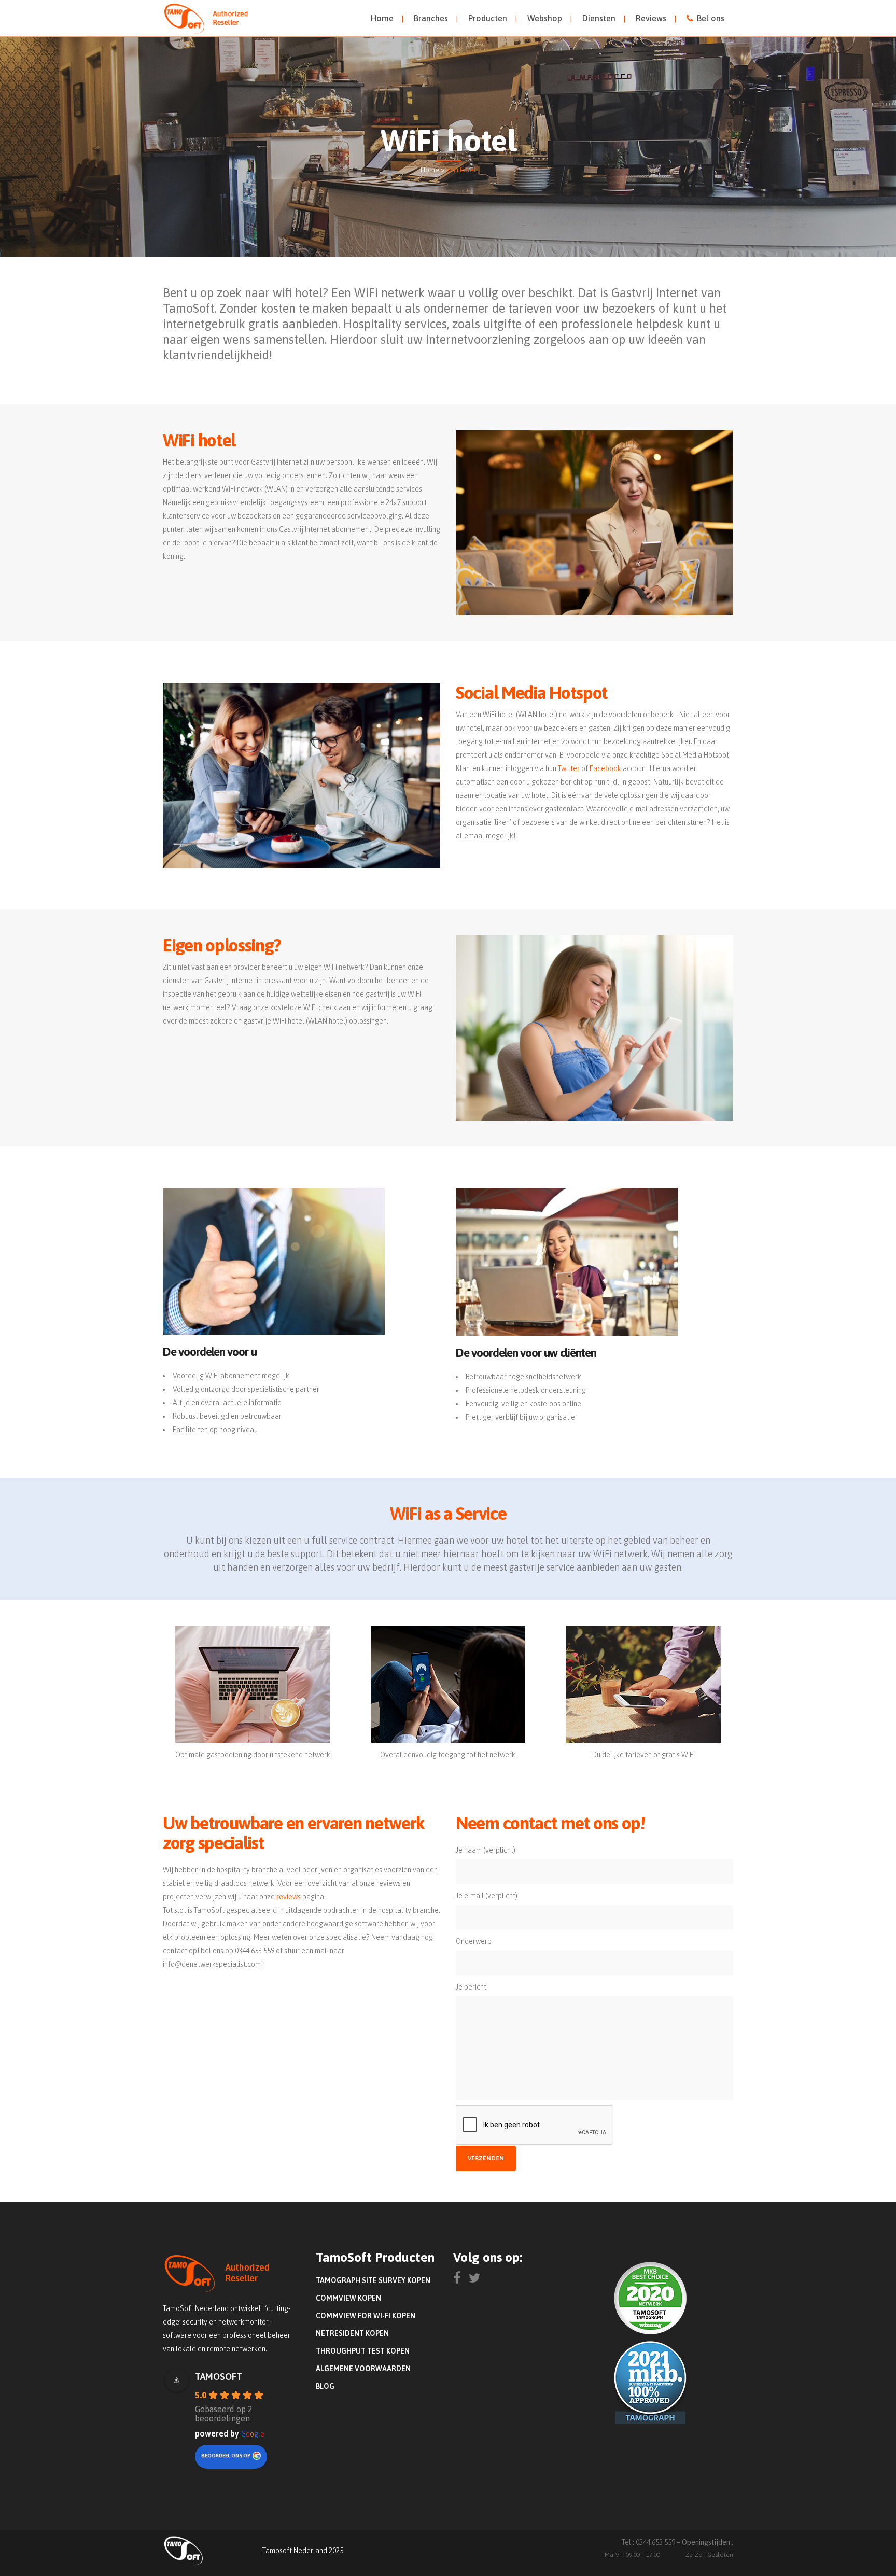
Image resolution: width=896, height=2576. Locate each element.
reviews (289, 1897)
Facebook (605, 768)
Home (430, 170)
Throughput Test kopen (363, 2351)
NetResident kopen (352, 2333)
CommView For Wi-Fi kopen (366, 2316)
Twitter (569, 768)
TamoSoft (219, 2377)
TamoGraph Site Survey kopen (373, 2280)
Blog (325, 2386)
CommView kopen (348, 2298)
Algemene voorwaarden (363, 2369)
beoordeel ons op (226, 2455)
